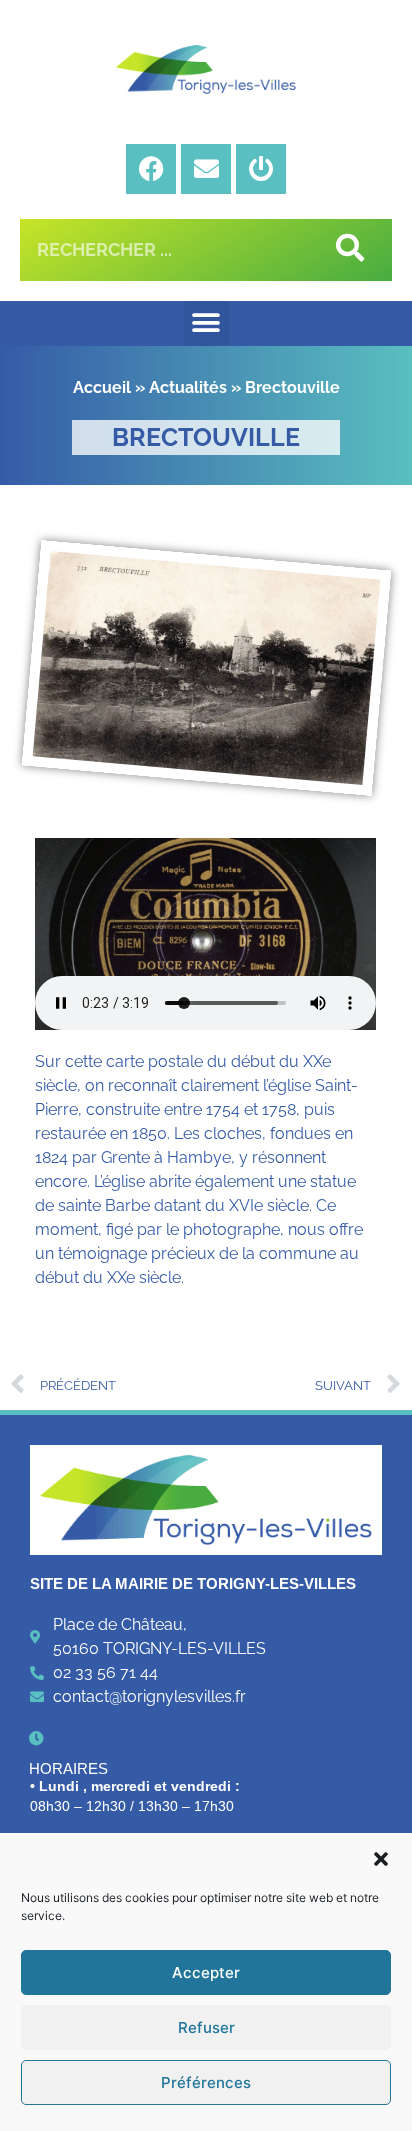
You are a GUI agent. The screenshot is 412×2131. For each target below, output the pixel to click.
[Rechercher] (346, 250)
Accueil (102, 387)
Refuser (206, 2027)
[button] (381, 1859)
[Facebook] (151, 169)
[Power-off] (261, 169)
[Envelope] (206, 169)
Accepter (206, 1972)
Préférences (206, 2082)
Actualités (188, 387)
